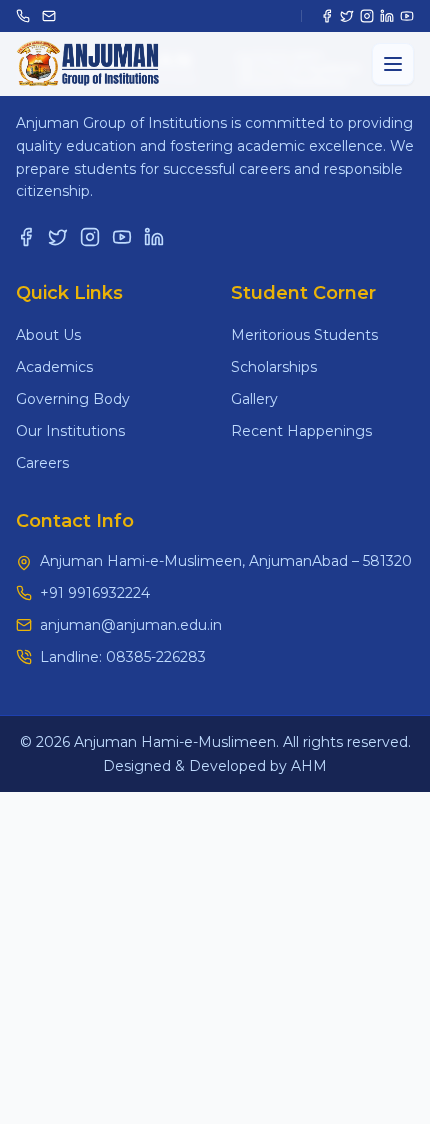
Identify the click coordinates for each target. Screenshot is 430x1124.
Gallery (254, 399)
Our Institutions (70, 431)
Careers (42, 463)
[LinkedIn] (387, 16)
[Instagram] (367, 16)
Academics (54, 367)
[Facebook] (327, 16)
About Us (48, 335)
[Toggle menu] (393, 64)
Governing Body (73, 399)
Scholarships (274, 367)
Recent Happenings (301, 431)
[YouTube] (407, 16)
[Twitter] (347, 16)
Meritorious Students (304, 335)
